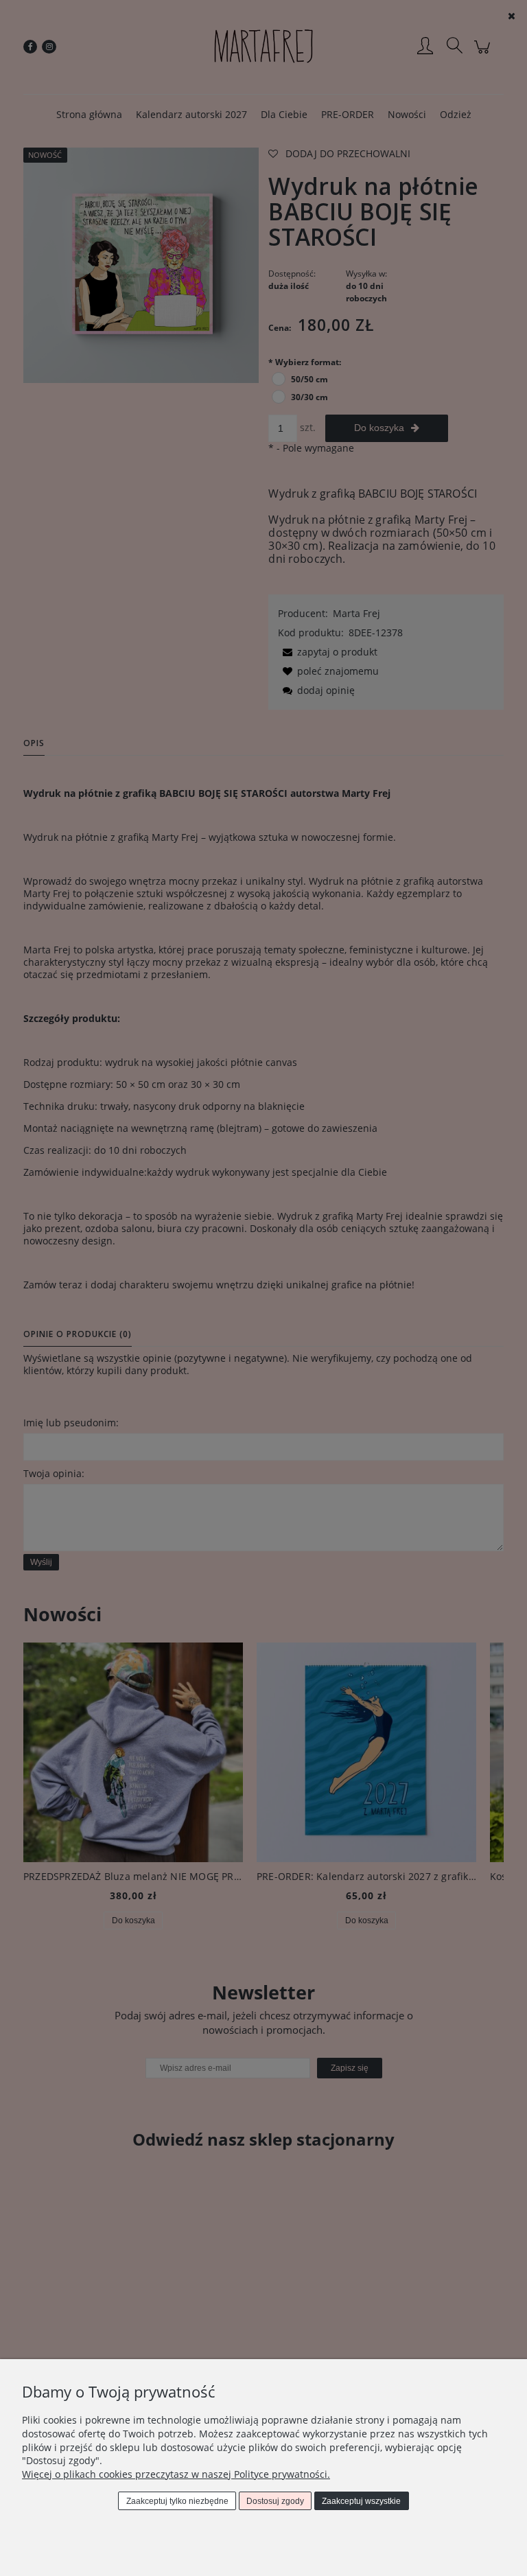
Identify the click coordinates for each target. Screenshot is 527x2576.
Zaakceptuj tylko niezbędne (177, 2501)
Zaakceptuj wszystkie (361, 2501)
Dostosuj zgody (275, 2501)
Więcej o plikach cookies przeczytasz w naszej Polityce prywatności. (176, 2474)
